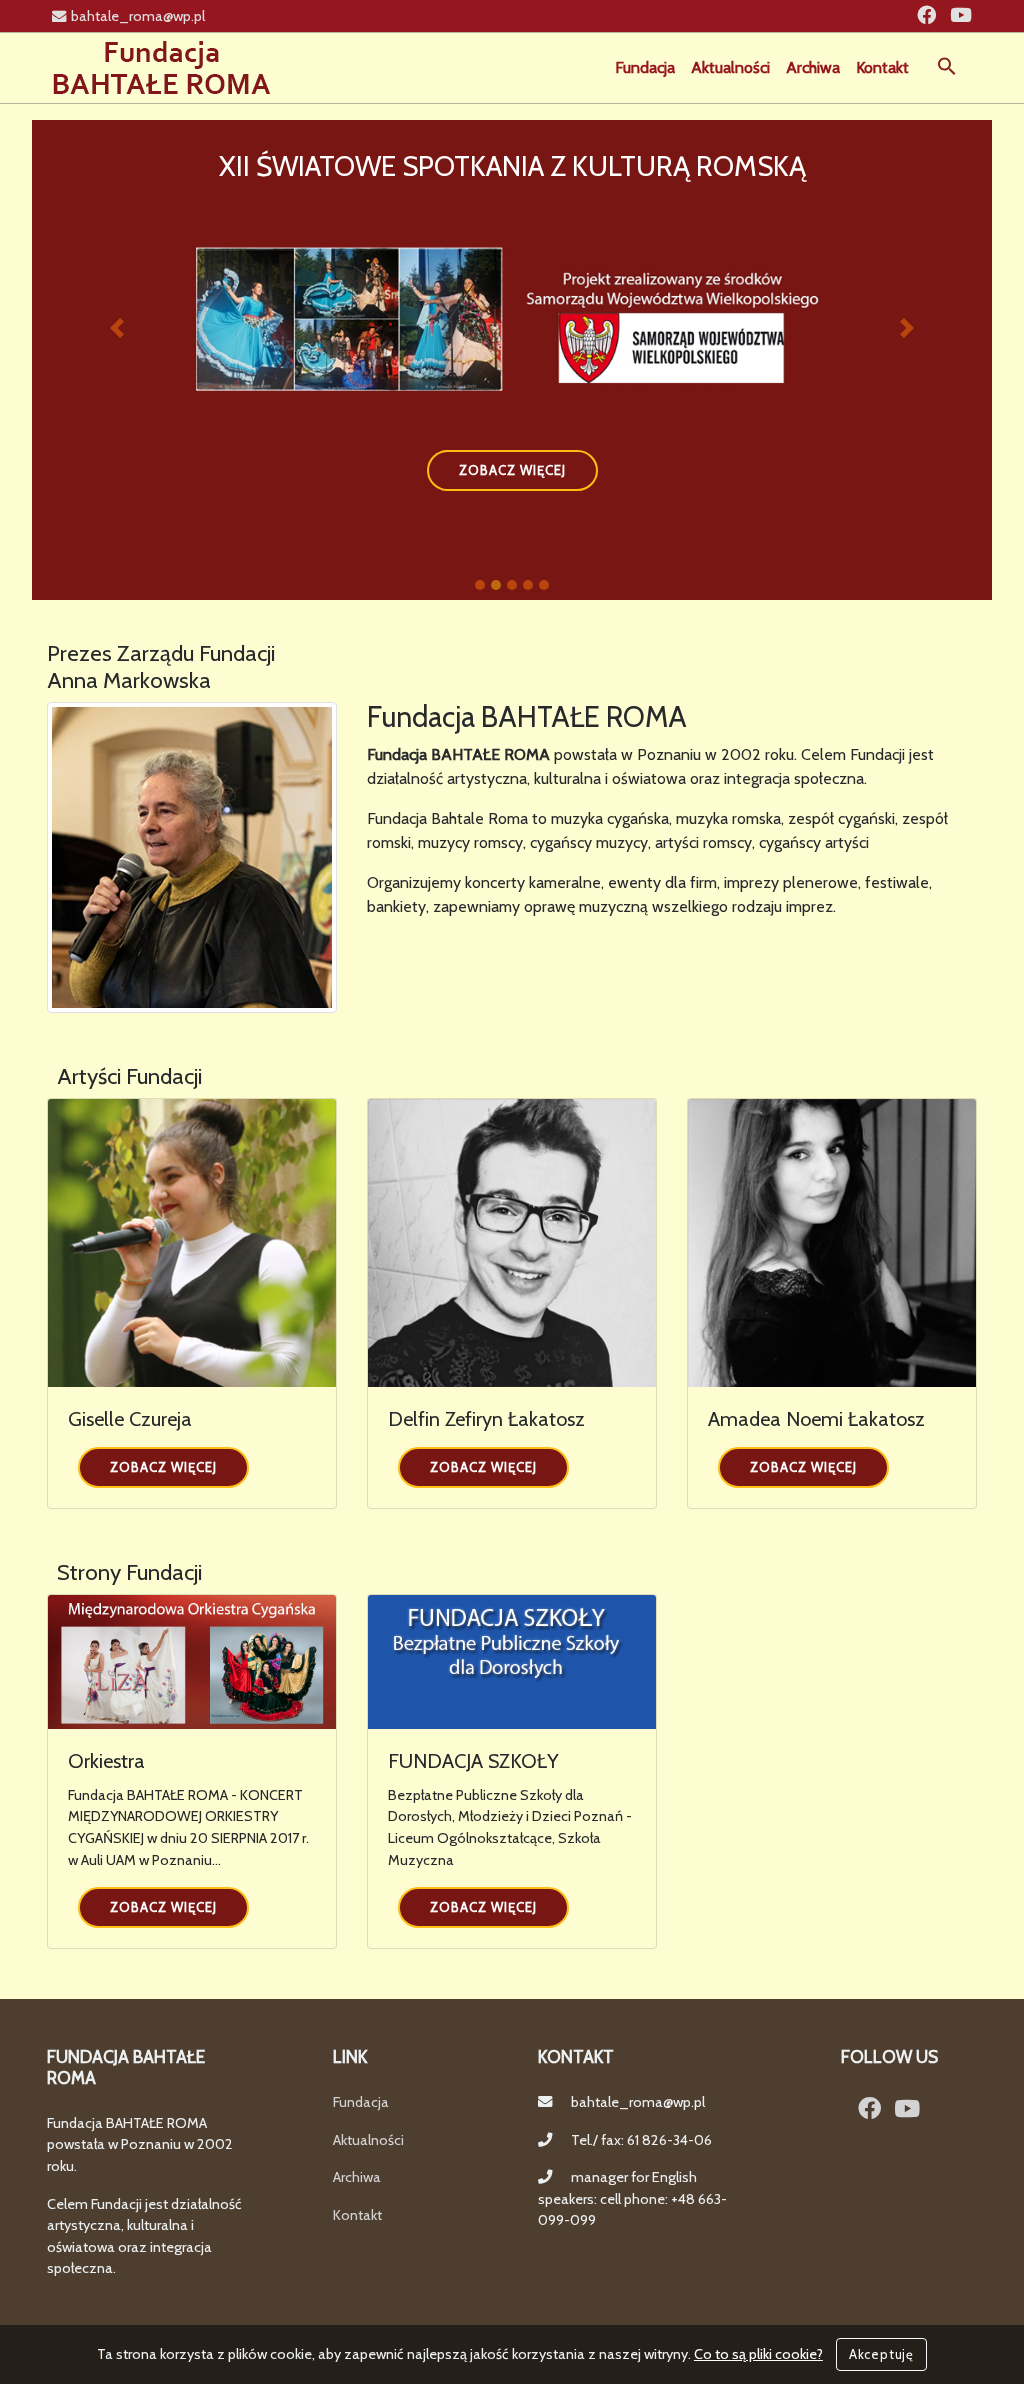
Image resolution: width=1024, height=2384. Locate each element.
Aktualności (730, 67)
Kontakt (882, 67)
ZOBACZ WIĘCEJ (512, 470)
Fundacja (645, 67)
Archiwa (813, 67)
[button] (947, 64)
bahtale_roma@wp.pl (138, 16)
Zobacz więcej (163, 1467)
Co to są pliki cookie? (758, 2354)
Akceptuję (881, 2354)
